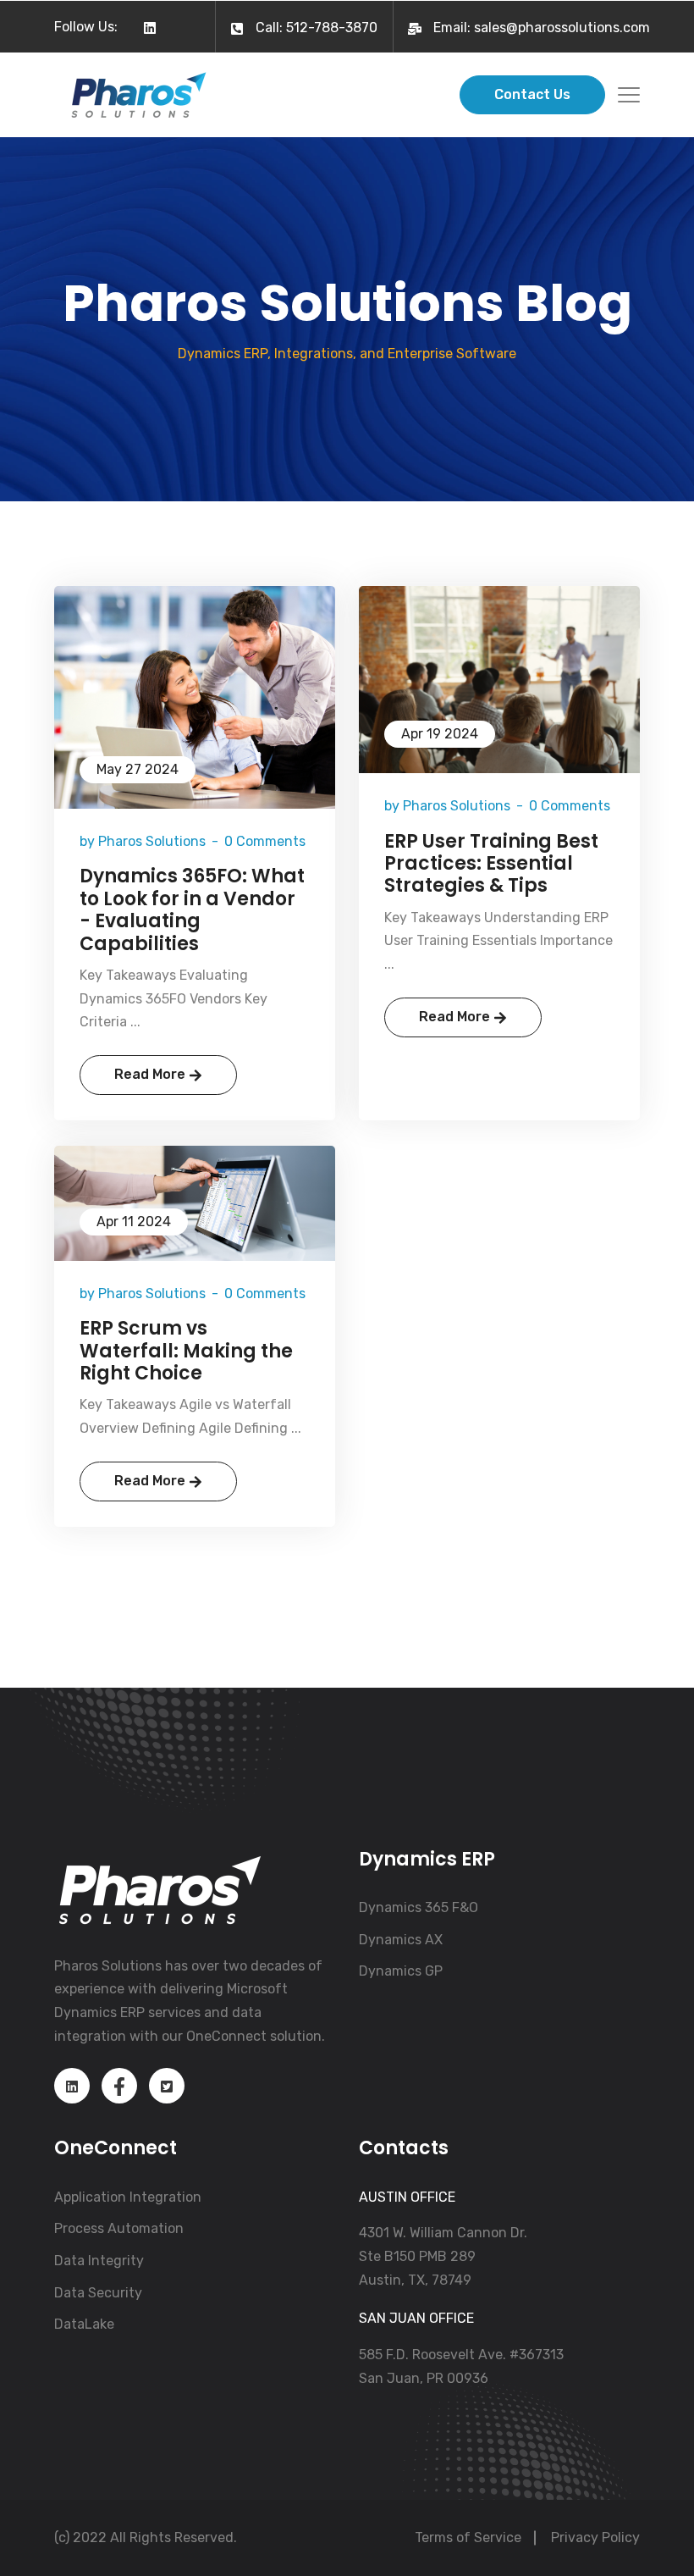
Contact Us (532, 94)
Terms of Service (468, 2537)
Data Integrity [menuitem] (99, 2261)
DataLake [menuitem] (84, 2324)
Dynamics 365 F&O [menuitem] (419, 1907)
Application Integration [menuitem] (128, 2197)
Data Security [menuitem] (98, 2293)
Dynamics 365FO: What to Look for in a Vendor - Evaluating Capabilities (192, 910)
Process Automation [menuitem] (119, 2228)
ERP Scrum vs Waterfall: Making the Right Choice (186, 1351)
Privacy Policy (595, 2537)
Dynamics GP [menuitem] (401, 1971)
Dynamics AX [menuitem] (401, 1940)
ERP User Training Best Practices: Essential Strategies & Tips (491, 864)
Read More (151, 1074)
